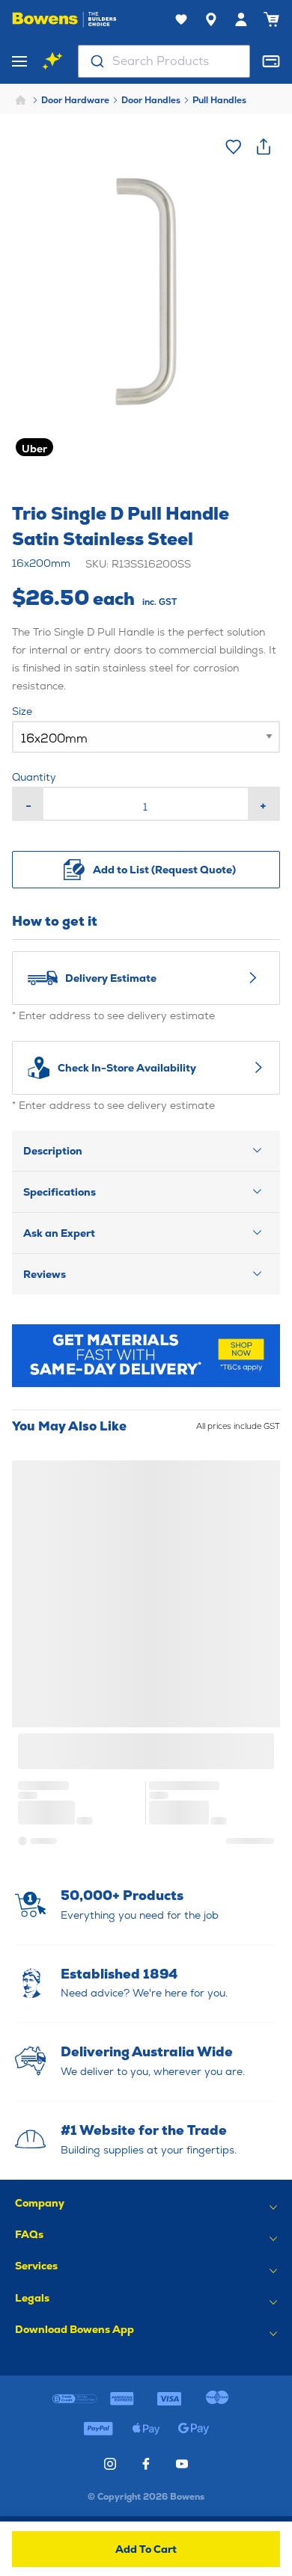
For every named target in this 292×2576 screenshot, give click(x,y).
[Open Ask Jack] (52, 61)
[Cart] (271, 19)
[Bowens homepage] (64, 19)
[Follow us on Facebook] (146, 2464)
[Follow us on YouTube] (182, 2464)
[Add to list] (234, 147)
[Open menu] (19, 61)
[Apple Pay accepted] (146, 2429)
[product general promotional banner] (146, 1356)
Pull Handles (219, 100)
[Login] (241, 19)
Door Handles (151, 100)
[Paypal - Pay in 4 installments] (98, 2429)
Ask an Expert (59, 1233)
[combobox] (164, 61)
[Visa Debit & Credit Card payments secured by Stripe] (170, 2399)
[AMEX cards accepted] (122, 2399)
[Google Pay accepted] (194, 2429)
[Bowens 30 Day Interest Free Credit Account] (74, 2399)
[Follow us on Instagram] (110, 2464)
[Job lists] (181, 19)
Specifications (60, 1192)
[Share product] (264, 147)
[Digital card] (271, 61)
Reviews (45, 1274)
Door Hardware (75, 100)
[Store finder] (211, 19)
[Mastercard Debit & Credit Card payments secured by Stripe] (217, 2399)
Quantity (34, 777)
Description (53, 1151)
